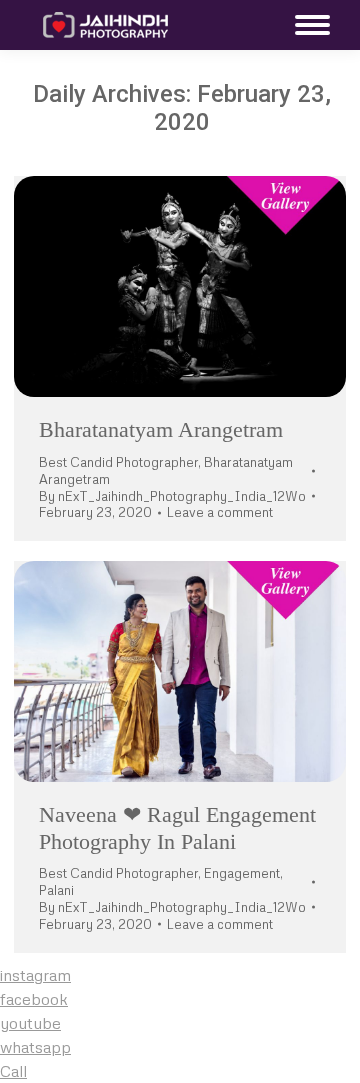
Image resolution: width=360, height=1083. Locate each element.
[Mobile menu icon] (307, 25)
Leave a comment (220, 512)
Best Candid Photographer (118, 462)
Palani (56, 890)
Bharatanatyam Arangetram (161, 429)
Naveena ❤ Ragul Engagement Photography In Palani (177, 827)
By (172, 496)
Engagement (242, 873)
